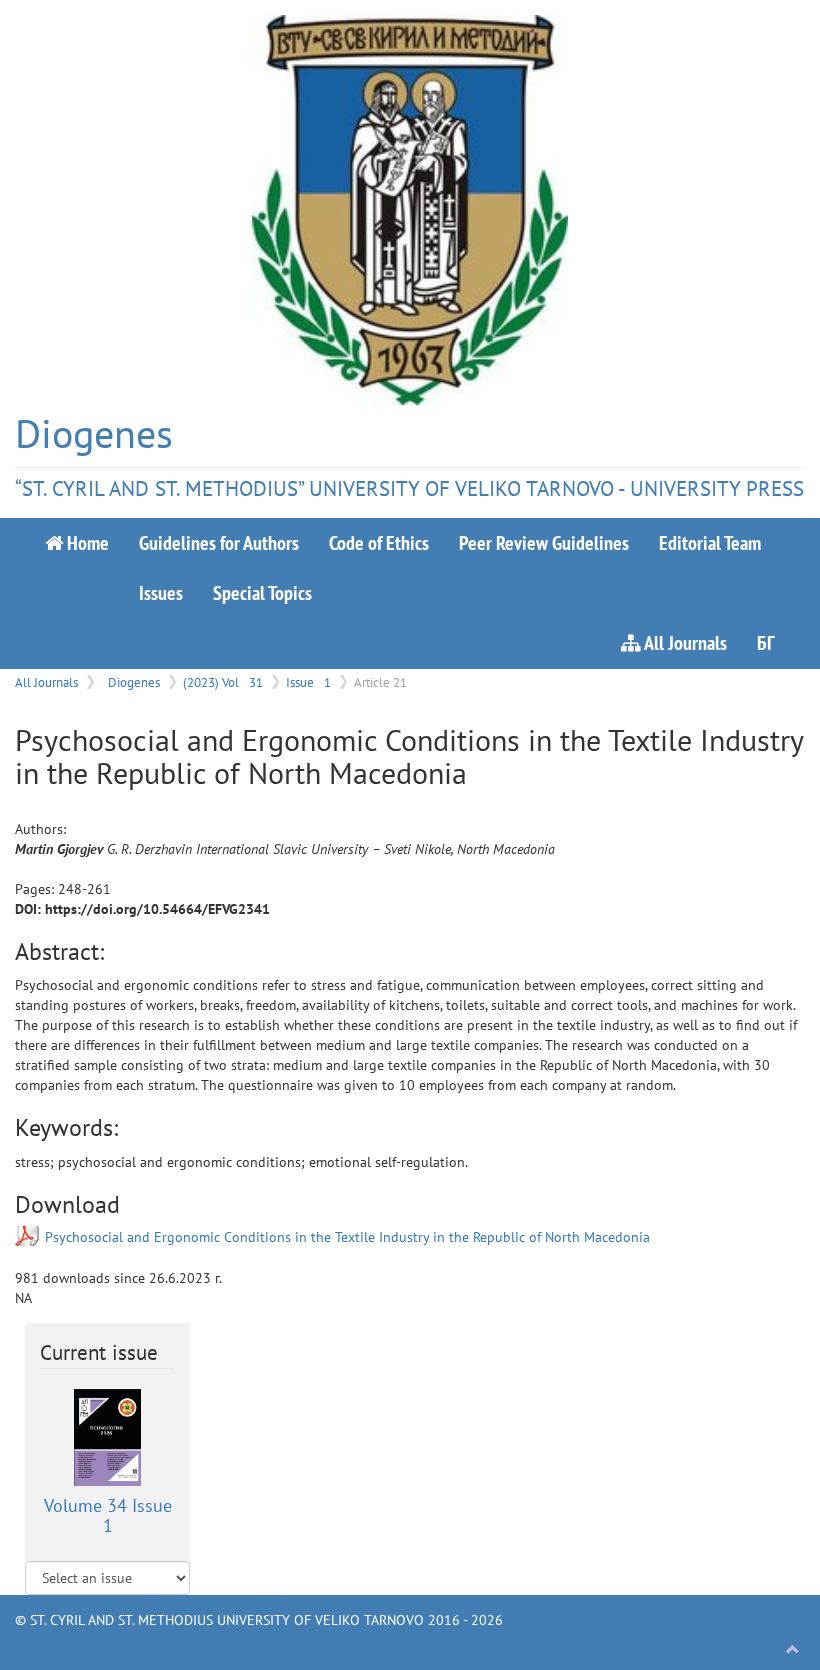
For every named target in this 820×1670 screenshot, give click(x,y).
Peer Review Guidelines (544, 542)
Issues (161, 592)
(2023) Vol (223, 682)
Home (86, 542)
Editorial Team (710, 542)
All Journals (684, 642)
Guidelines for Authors (219, 542)
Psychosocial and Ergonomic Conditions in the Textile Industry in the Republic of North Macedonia (347, 1237)
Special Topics (262, 592)
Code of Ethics (379, 542)
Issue (308, 682)
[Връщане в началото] (793, 1650)
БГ (766, 642)
